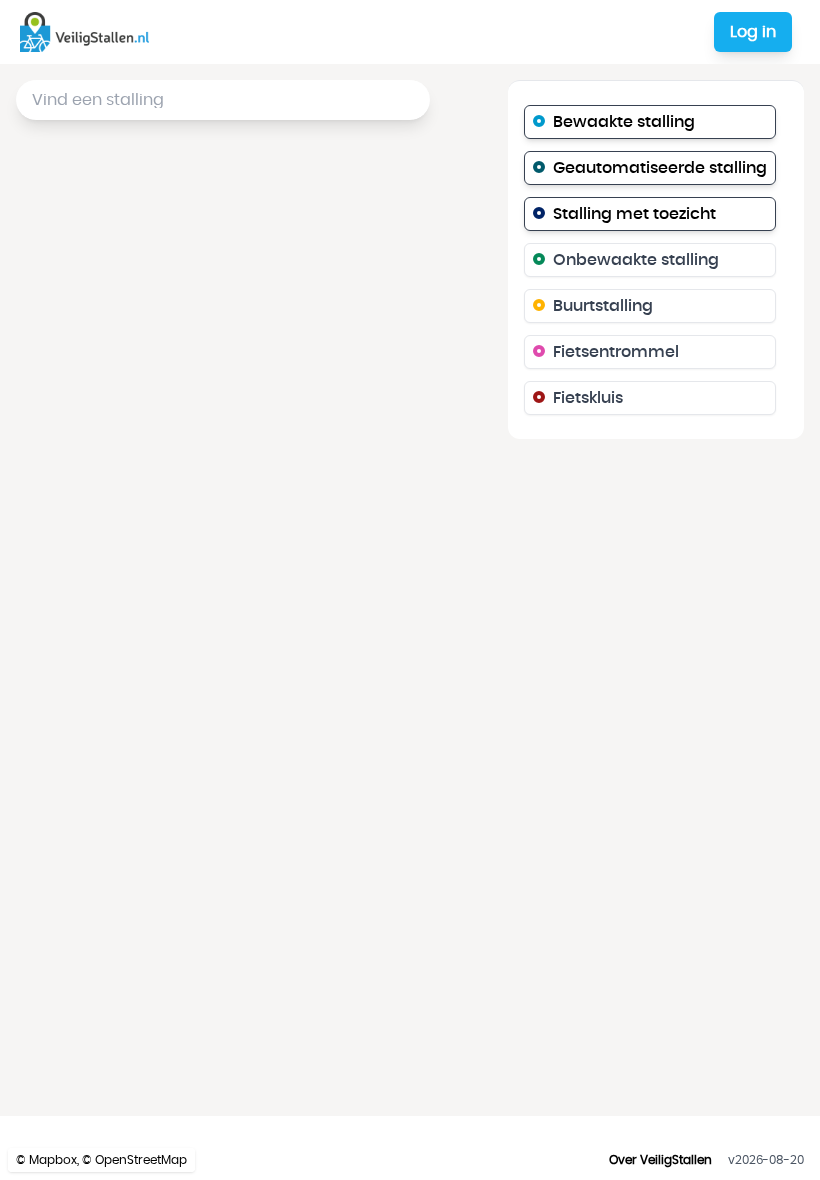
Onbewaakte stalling (636, 260)
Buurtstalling (603, 306)
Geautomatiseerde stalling (660, 168)
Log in (753, 32)
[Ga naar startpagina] (88, 32)
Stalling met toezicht (634, 214)
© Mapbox (46, 1160)
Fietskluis (588, 398)
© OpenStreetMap (134, 1160)
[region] (410, 590)
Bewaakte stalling (624, 122)
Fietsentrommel (616, 352)
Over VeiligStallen (660, 1160)
